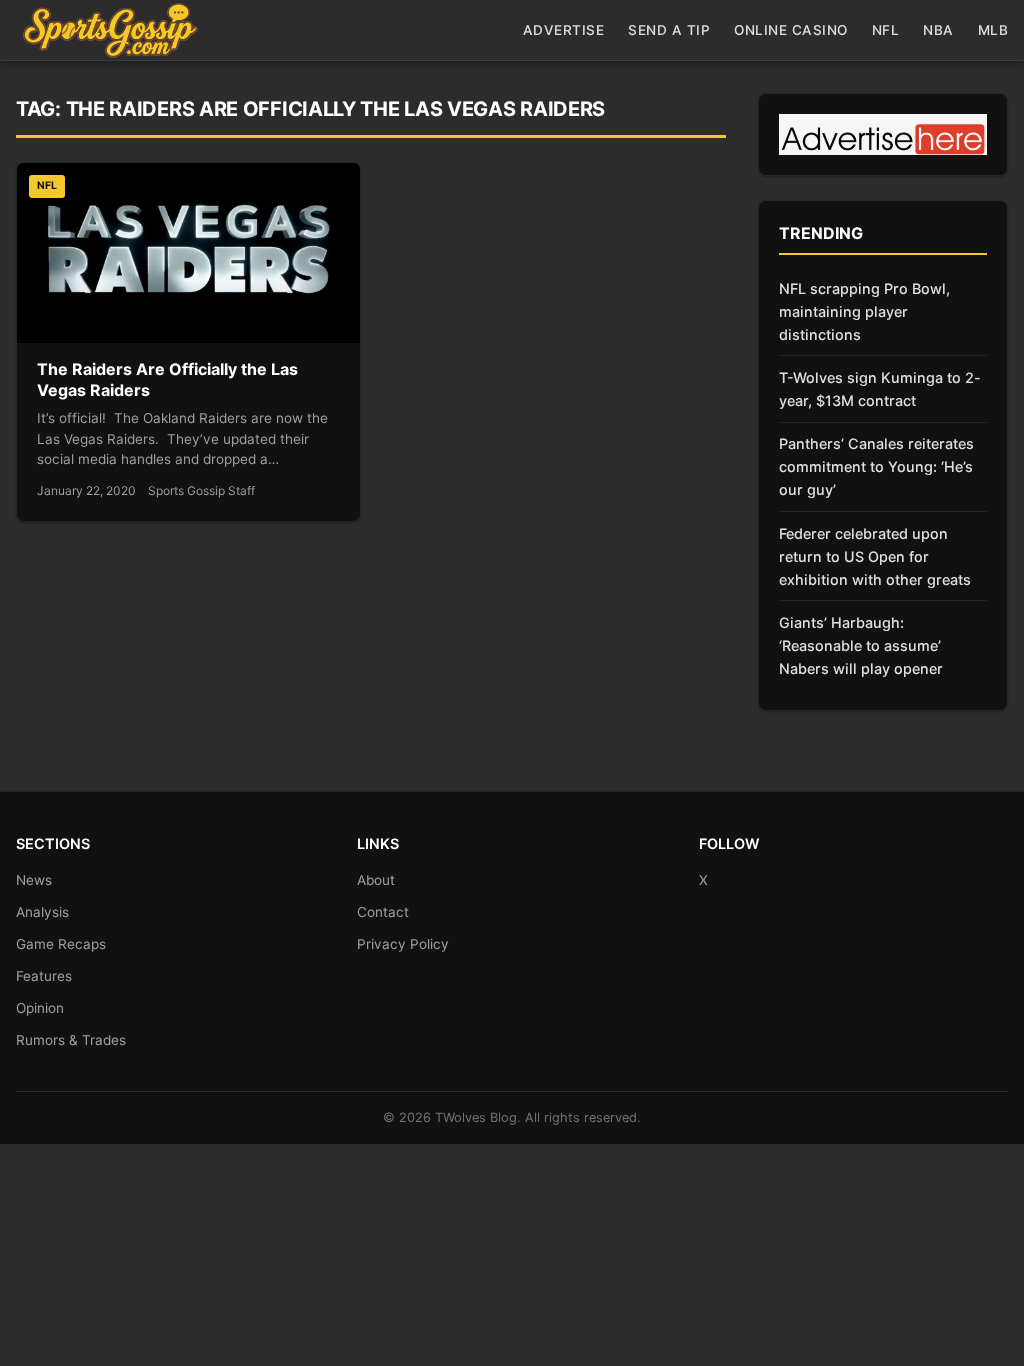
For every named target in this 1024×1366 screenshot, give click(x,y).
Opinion (40, 1008)
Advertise (564, 30)
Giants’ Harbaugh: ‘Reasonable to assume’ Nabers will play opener (861, 645)
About (376, 880)
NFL (886, 30)
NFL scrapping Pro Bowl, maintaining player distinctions (864, 311)
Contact (383, 912)
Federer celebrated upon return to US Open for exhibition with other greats (875, 556)
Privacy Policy (403, 944)
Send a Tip (669, 30)
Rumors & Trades (71, 1040)
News (34, 880)
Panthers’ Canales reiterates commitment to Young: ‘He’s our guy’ (876, 466)
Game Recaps (61, 944)
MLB (993, 30)
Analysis (42, 912)
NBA (938, 30)
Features (44, 976)
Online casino (791, 30)
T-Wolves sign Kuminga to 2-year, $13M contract (880, 389)
